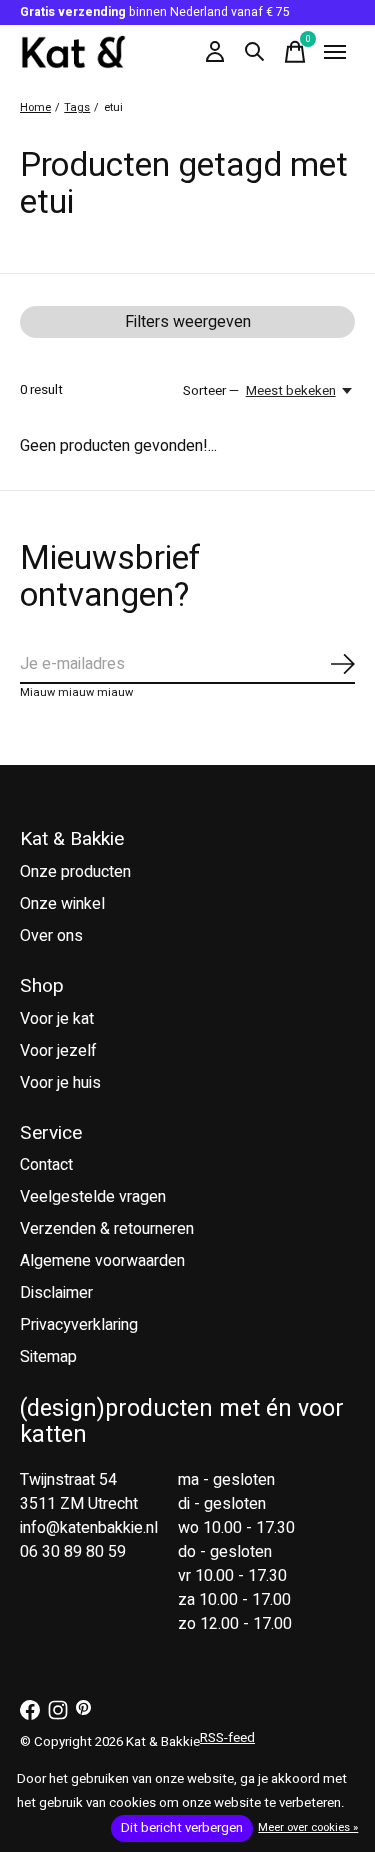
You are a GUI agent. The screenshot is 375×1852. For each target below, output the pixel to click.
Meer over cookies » (308, 1827)
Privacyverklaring (79, 1325)
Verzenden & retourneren (107, 1229)
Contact (46, 1165)
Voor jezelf (58, 1051)
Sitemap (48, 1357)
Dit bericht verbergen (182, 1828)
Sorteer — (211, 391)
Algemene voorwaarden (102, 1261)
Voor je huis (60, 1083)
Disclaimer (56, 1293)
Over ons (51, 936)
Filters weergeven (188, 322)
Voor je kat (57, 1019)
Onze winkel (62, 904)
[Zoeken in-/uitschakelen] (255, 52)
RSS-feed (227, 1738)
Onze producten (75, 872)
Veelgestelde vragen (93, 1197)
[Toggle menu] (335, 52)
